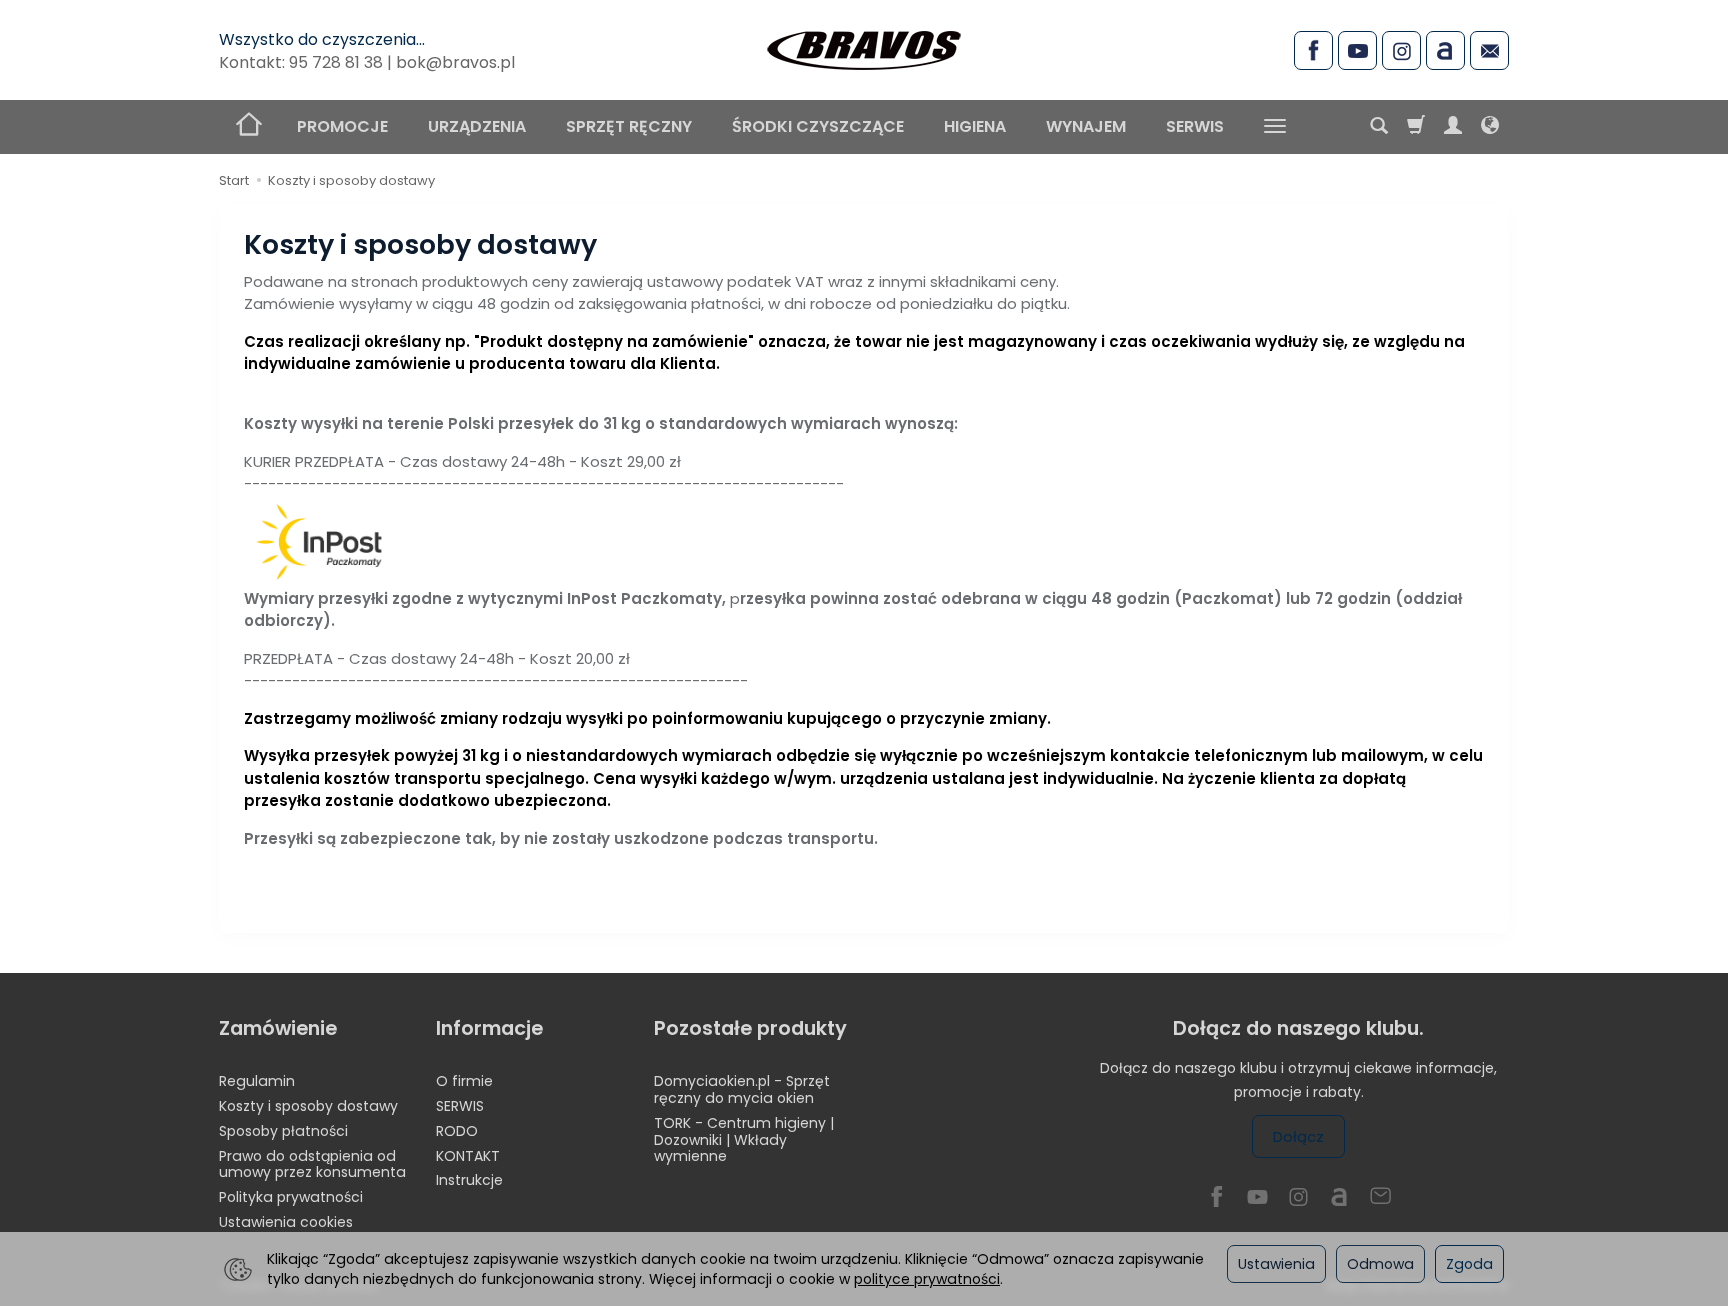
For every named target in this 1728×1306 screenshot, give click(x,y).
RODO (457, 1131)
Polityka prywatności (291, 1197)
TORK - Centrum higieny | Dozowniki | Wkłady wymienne (744, 1140)
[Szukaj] (1379, 127)
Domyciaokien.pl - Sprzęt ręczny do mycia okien (742, 1089)
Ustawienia (1276, 1264)
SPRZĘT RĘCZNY (629, 126)
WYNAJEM (1086, 126)
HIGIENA (975, 126)
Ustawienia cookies (286, 1222)
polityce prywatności (927, 1279)
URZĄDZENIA (477, 126)
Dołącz (1298, 1136)
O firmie (464, 1081)
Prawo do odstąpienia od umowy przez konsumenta (312, 1164)
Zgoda (1469, 1264)
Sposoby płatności (283, 1131)
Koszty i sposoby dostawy (308, 1106)
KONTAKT (468, 1156)
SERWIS (1195, 126)
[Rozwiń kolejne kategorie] (1275, 127)
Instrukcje (469, 1180)
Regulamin (257, 1081)
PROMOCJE (342, 126)
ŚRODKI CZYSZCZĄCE (818, 126)
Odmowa (1380, 1264)
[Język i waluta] (1490, 127)
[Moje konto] (1453, 127)
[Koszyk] (1416, 127)
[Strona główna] (864, 47)
